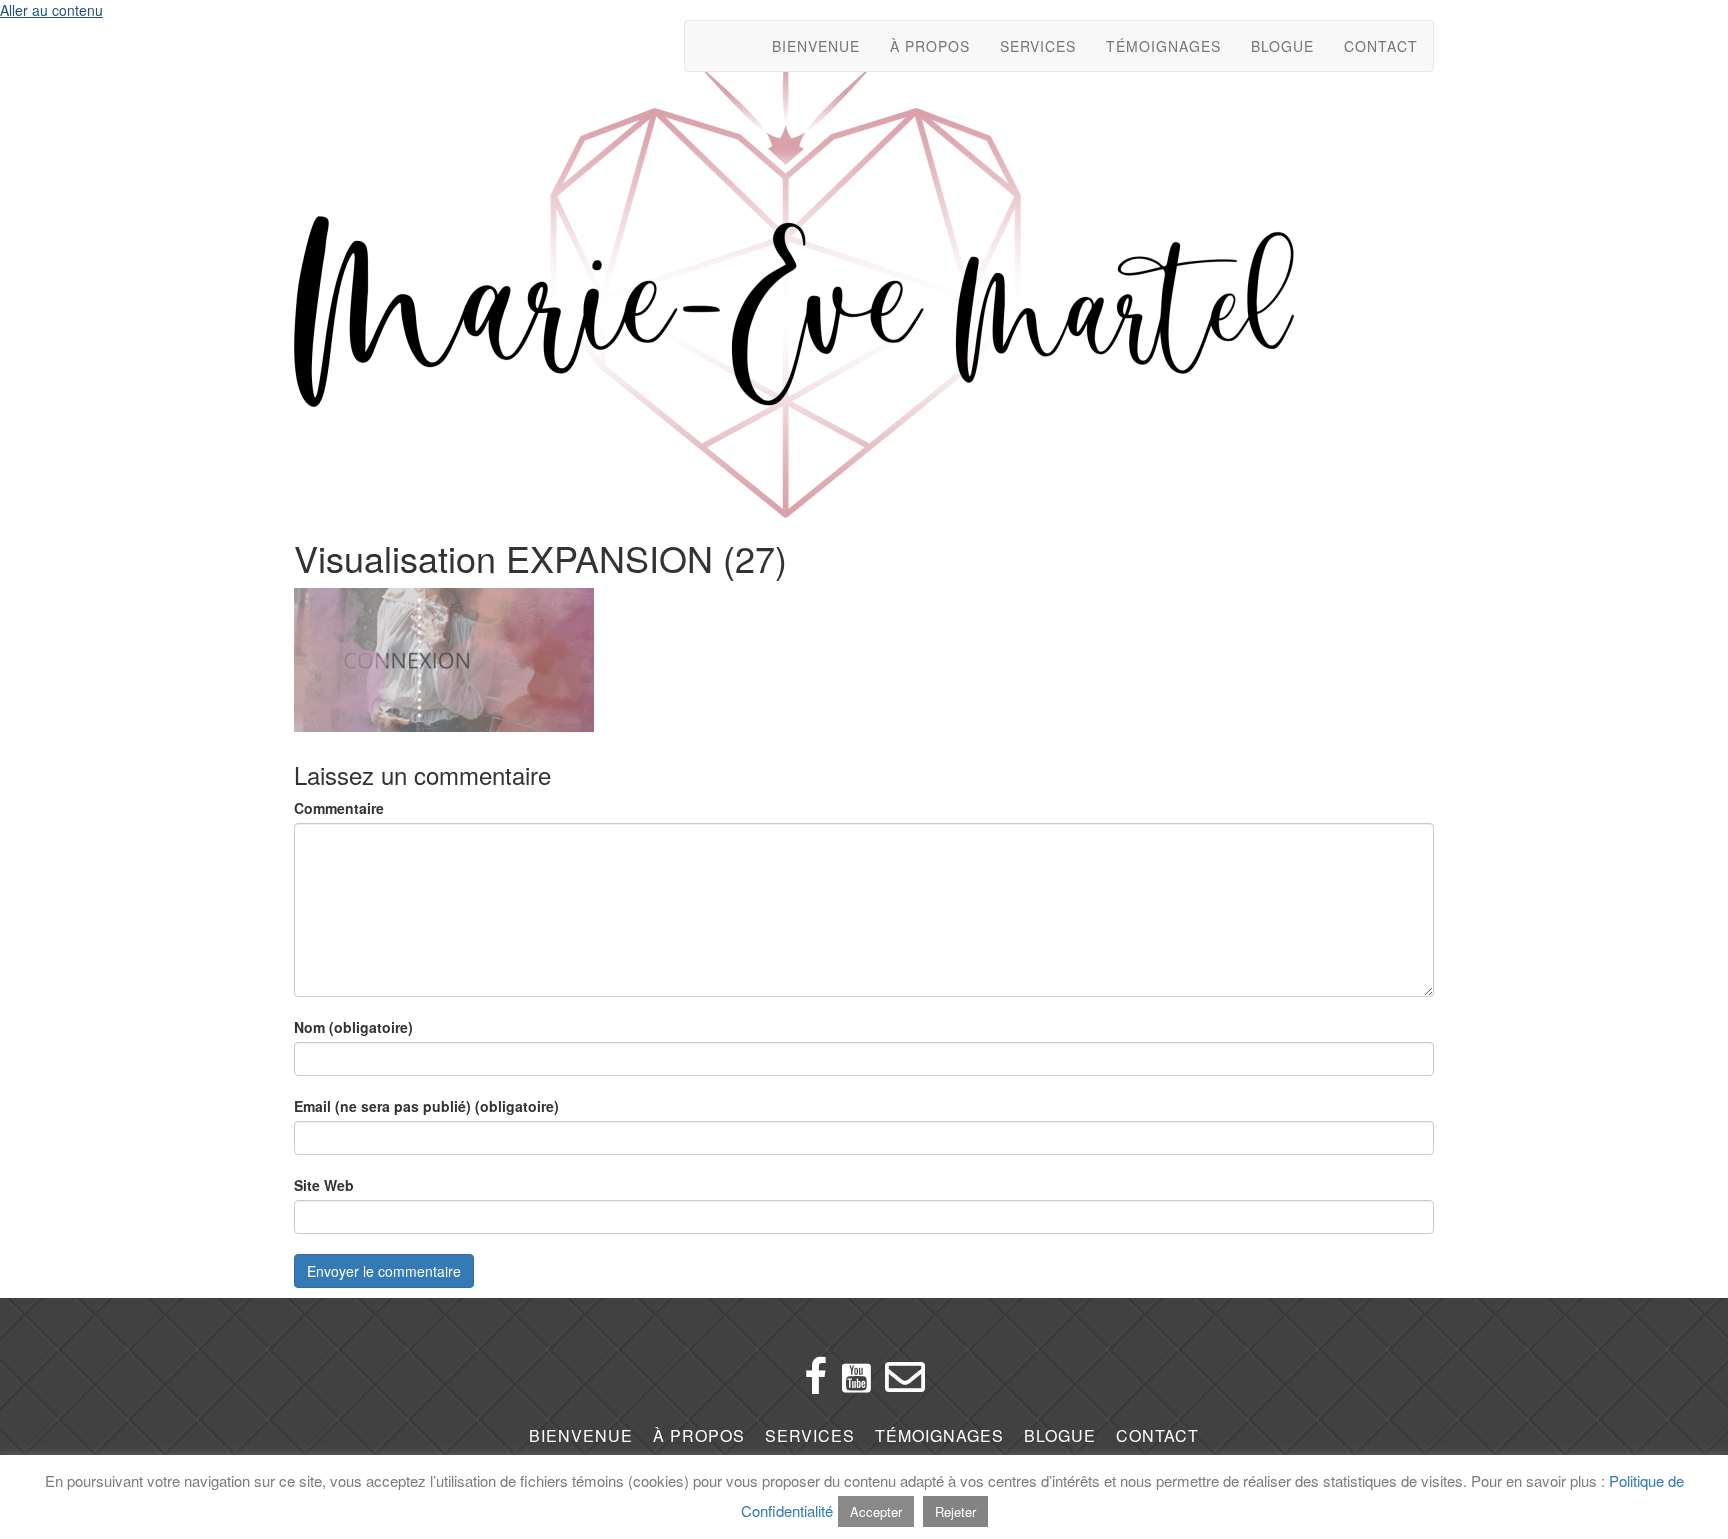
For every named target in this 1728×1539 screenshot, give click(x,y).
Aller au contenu (51, 10)
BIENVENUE (816, 46)
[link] (581, 1436)
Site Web (324, 1185)
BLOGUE (1282, 46)
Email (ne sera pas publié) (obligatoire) (426, 1106)
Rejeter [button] (955, 1511)
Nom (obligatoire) (353, 1027)
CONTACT (1381, 46)
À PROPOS (930, 46)
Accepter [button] (876, 1511)
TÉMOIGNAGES (1163, 46)
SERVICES (1038, 46)
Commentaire (339, 808)
